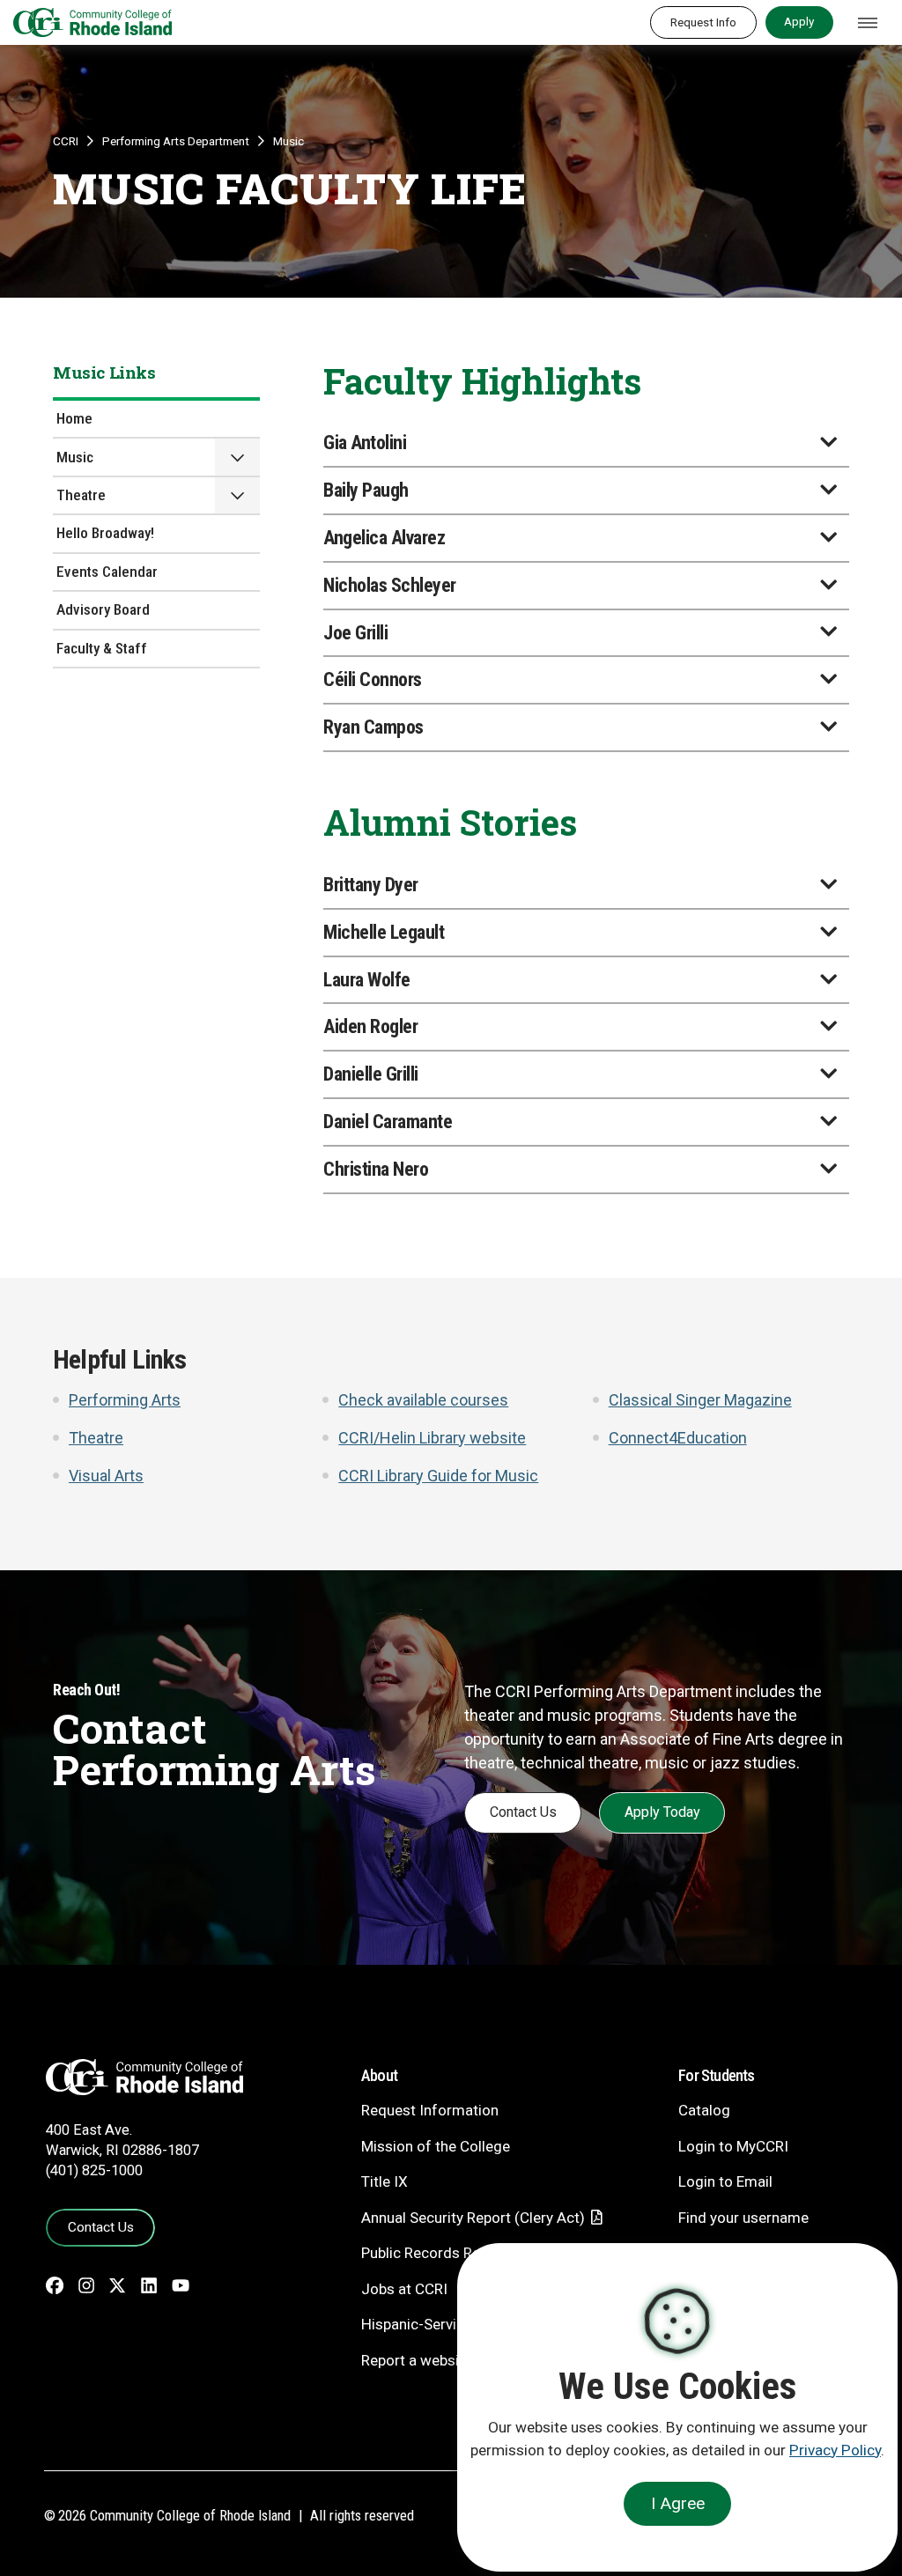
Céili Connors (373, 679)
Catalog (704, 2110)
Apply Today (662, 1812)
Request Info (703, 22)
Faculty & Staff (102, 648)
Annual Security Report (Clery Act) (473, 2218)
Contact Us (523, 1812)
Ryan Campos (373, 727)
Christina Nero (376, 1169)
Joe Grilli (355, 633)
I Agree (678, 2503)
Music (288, 141)
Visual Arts (106, 1476)
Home (74, 418)
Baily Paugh (366, 490)
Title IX (384, 2181)
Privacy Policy (835, 2450)
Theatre (81, 495)
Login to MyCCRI (733, 2146)
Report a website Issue (436, 2360)
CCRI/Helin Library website (432, 1438)
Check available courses (423, 1400)
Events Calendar (107, 572)
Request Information (430, 2110)
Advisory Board (103, 609)
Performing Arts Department (176, 141)
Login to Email (725, 2181)
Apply (799, 21)
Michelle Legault (384, 932)
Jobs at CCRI (404, 2289)
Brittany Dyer (371, 885)
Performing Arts (125, 1400)
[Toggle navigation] (868, 23)
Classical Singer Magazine (700, 1400)
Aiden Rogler (370, 1026)
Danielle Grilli (371, 1074)
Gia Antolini (365, 443)
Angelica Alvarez (384, 538)
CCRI (66, 141)
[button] (237, 457)
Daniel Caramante (388, 1122)
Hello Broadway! (105, 533)
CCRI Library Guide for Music (438, 1476)
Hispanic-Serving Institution (453, 2324)
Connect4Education (678, 1438)
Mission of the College (436, 2146)
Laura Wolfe (367, 980)
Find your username (743, 2218)
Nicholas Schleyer (390, 585)
